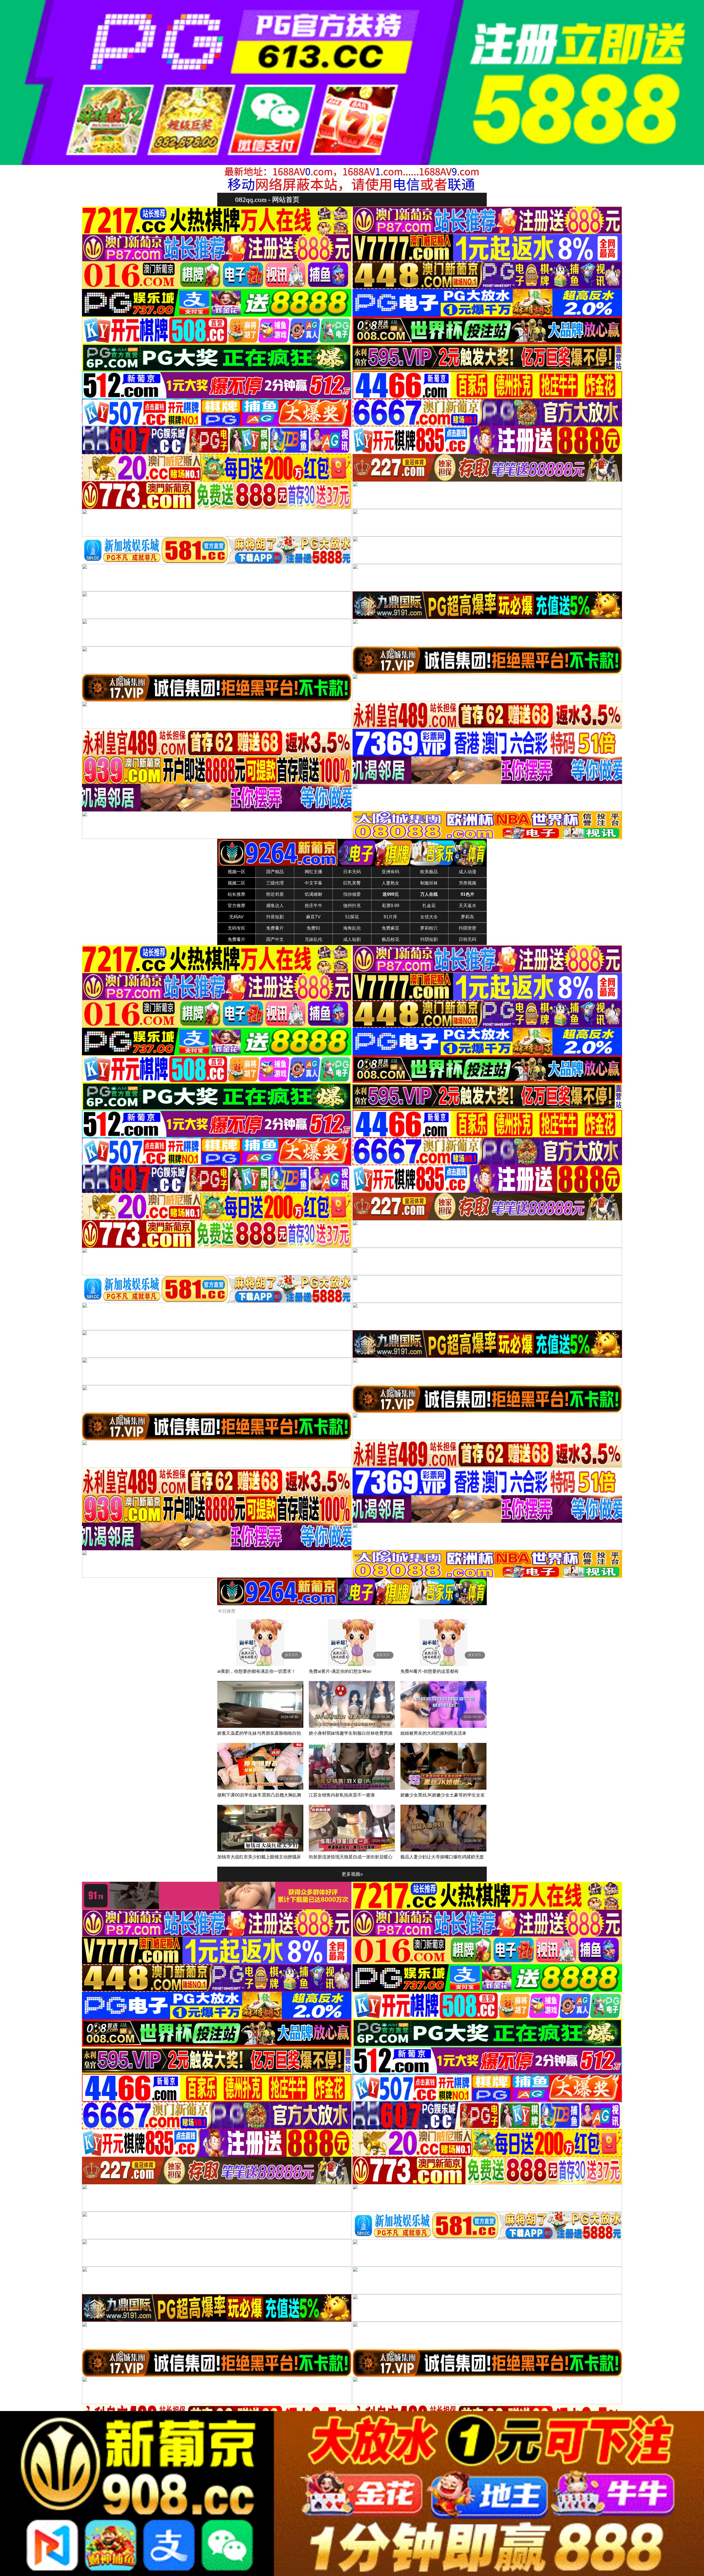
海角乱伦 (352, 928)
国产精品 (275, 872)
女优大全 (429, 917)
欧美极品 (429, 872)
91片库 (391, 917)
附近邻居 (275, 894)
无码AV (236, 917)
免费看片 (275, 928)
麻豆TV (313, 917)
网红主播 (313, 872)
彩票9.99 (391, 906)
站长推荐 (237, 894)
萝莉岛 (468, 917)
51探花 (352, 917)
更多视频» (352, 1874)
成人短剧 (352, 939)
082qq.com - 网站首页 (267, 199)
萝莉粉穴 (429, 928)
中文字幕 (313, 883)
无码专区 (237, 928)
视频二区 (237, 883)
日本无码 (352, 872)
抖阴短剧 (429, 939)
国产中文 (275, 939)
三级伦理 (275, 883)
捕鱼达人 (275, 906)
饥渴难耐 (313, 894)
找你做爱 (352, 894)
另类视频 (468, 883)
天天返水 (468, 906)
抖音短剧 (275, 917)
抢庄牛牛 (313, 906)
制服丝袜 (429, 883)
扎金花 (429, 906)
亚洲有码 (391, 872)
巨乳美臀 (352, 883)
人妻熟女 (391, 883)
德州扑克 (352, 906)
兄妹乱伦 (313, 939)
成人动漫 (468, 872)
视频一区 (237, 872)
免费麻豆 (391, 928)
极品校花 (391, 939)
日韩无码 (468, 939)
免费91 (313, 928)
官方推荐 (237, 906)
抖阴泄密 (468, 928)
